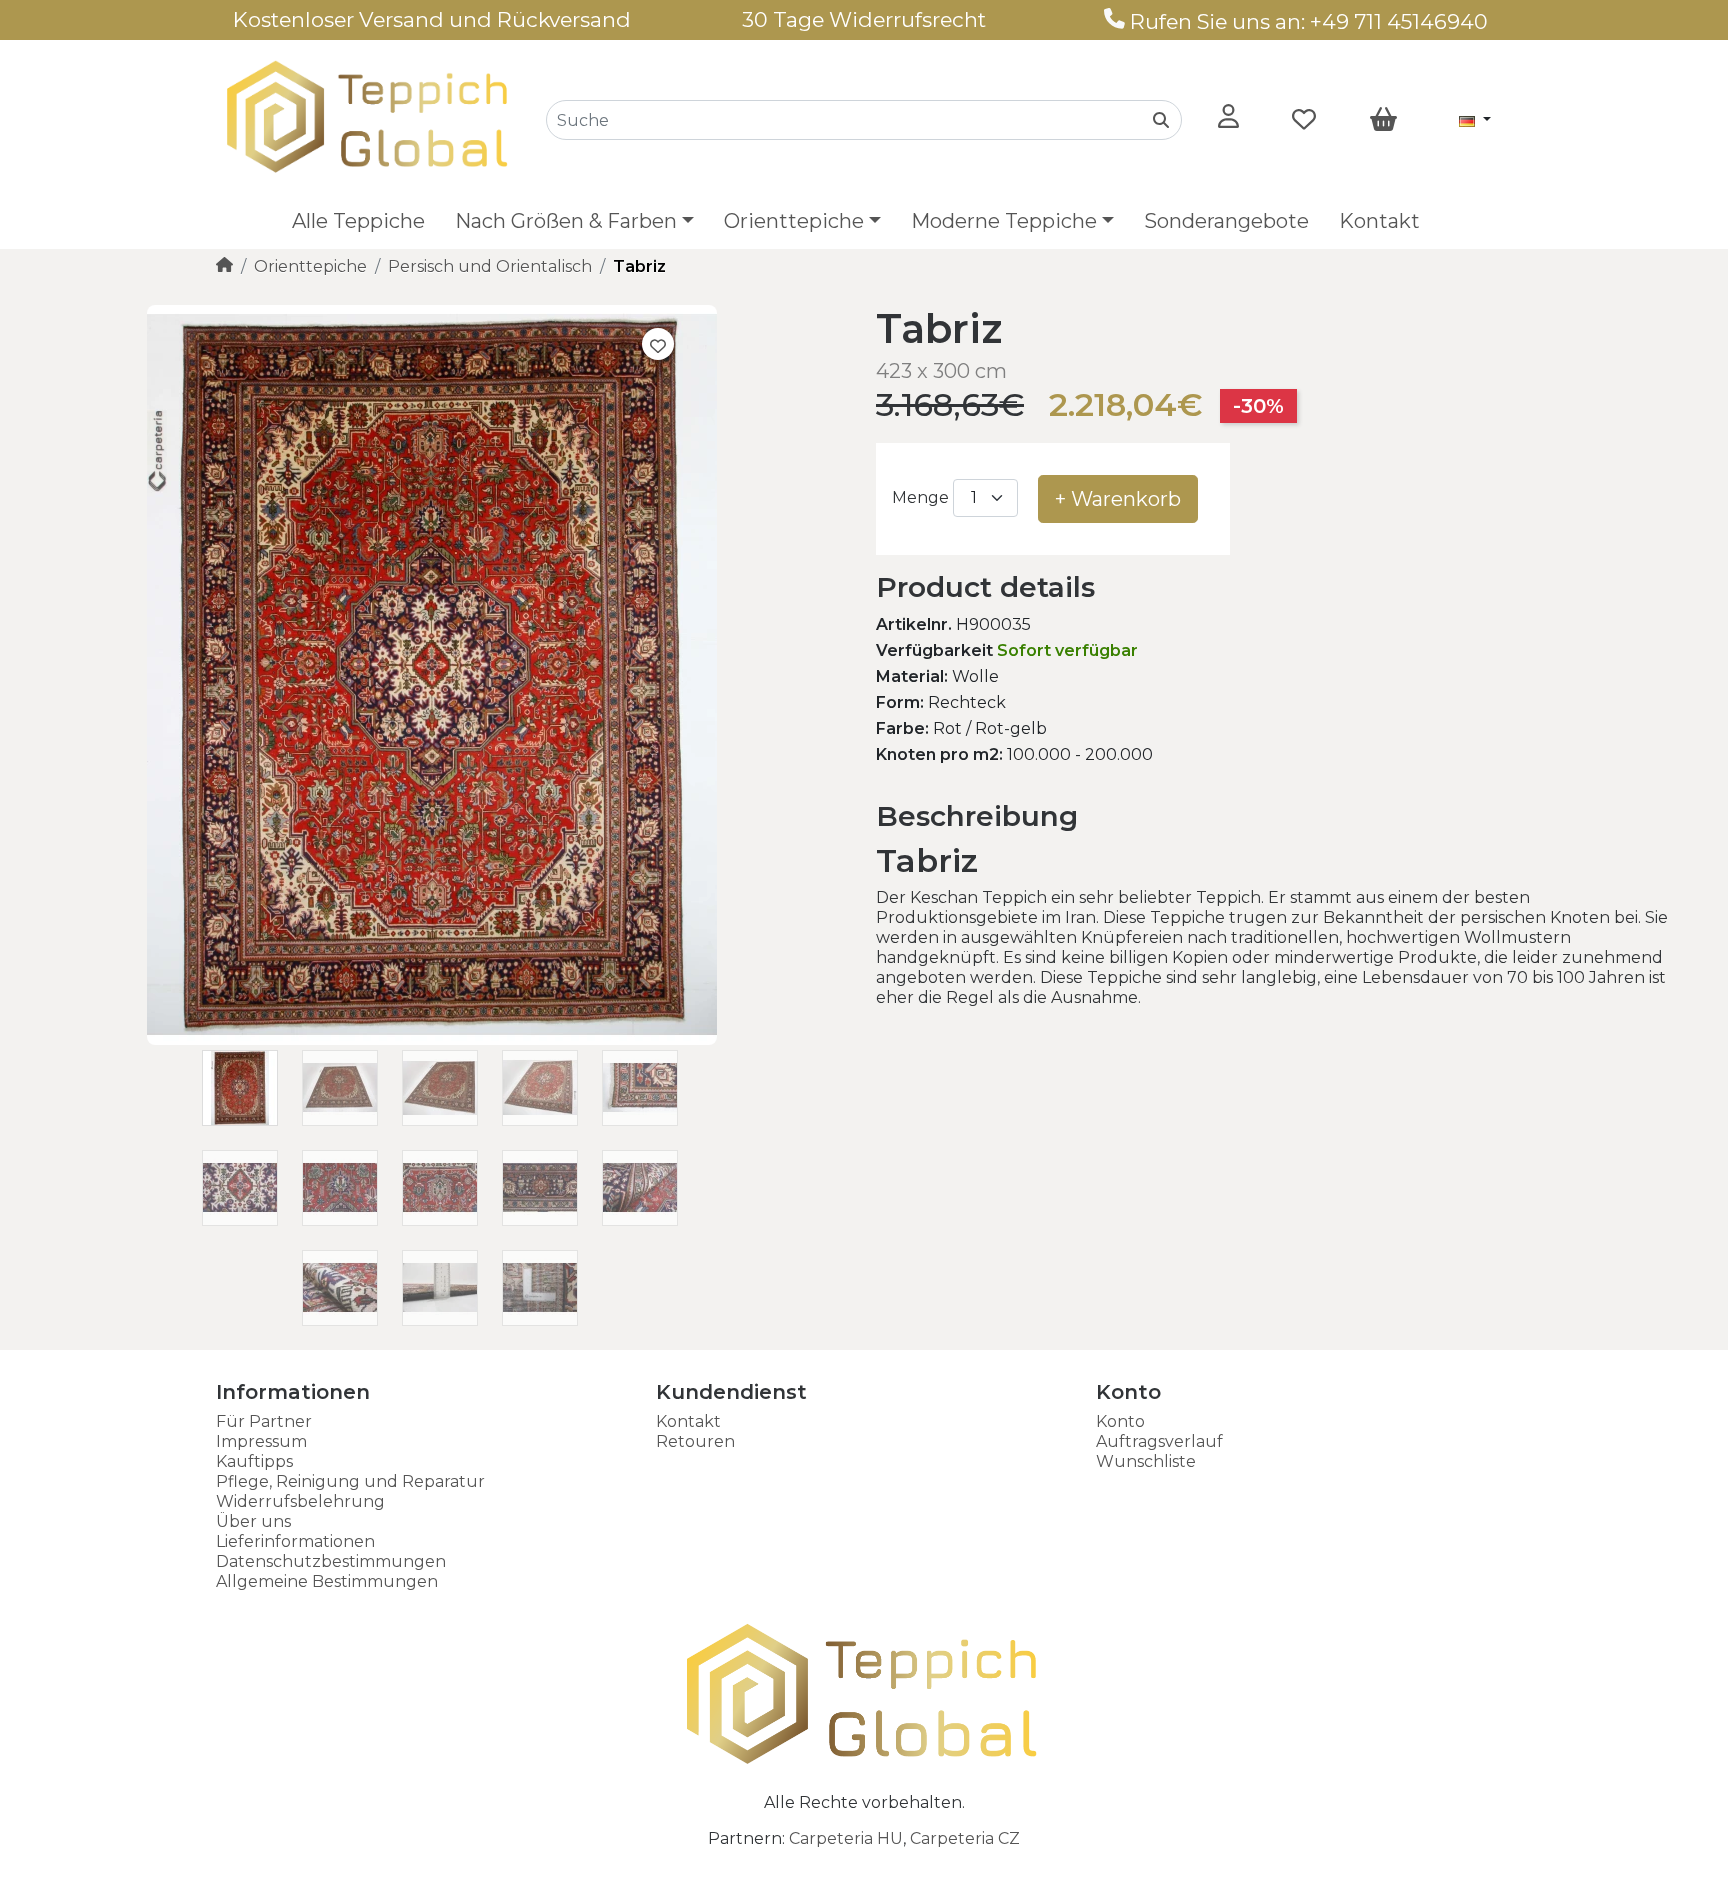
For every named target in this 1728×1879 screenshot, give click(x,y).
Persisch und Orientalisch (490, 266)
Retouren (695, 1441)
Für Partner (264, 1421)
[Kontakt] (1114, 21)
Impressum (261, 1441)
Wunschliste (1146, 1461)
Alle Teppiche (358, 221)
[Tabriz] (432, 1039)
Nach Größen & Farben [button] (566, 221)
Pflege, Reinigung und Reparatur (350, 1481)
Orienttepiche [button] (794, 221)
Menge (920, 497)
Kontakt (1379, 221)
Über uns (253, 1521)
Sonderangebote (1226, 221)
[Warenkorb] (1383, 120)
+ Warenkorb (1118, 499)
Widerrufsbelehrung (300, 1501)
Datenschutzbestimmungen (331, 1561)
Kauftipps (254, 1461)
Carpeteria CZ (965, 1838)
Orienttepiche (310, 266)
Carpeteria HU (846, 1838)
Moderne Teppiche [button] (1004, 221)
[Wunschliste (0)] (1304, 120)
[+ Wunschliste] (658, 344)
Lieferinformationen (295, 1541)
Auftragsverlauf (1159, 1441)
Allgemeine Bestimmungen (327, 1581)
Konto (1120, 1421)
